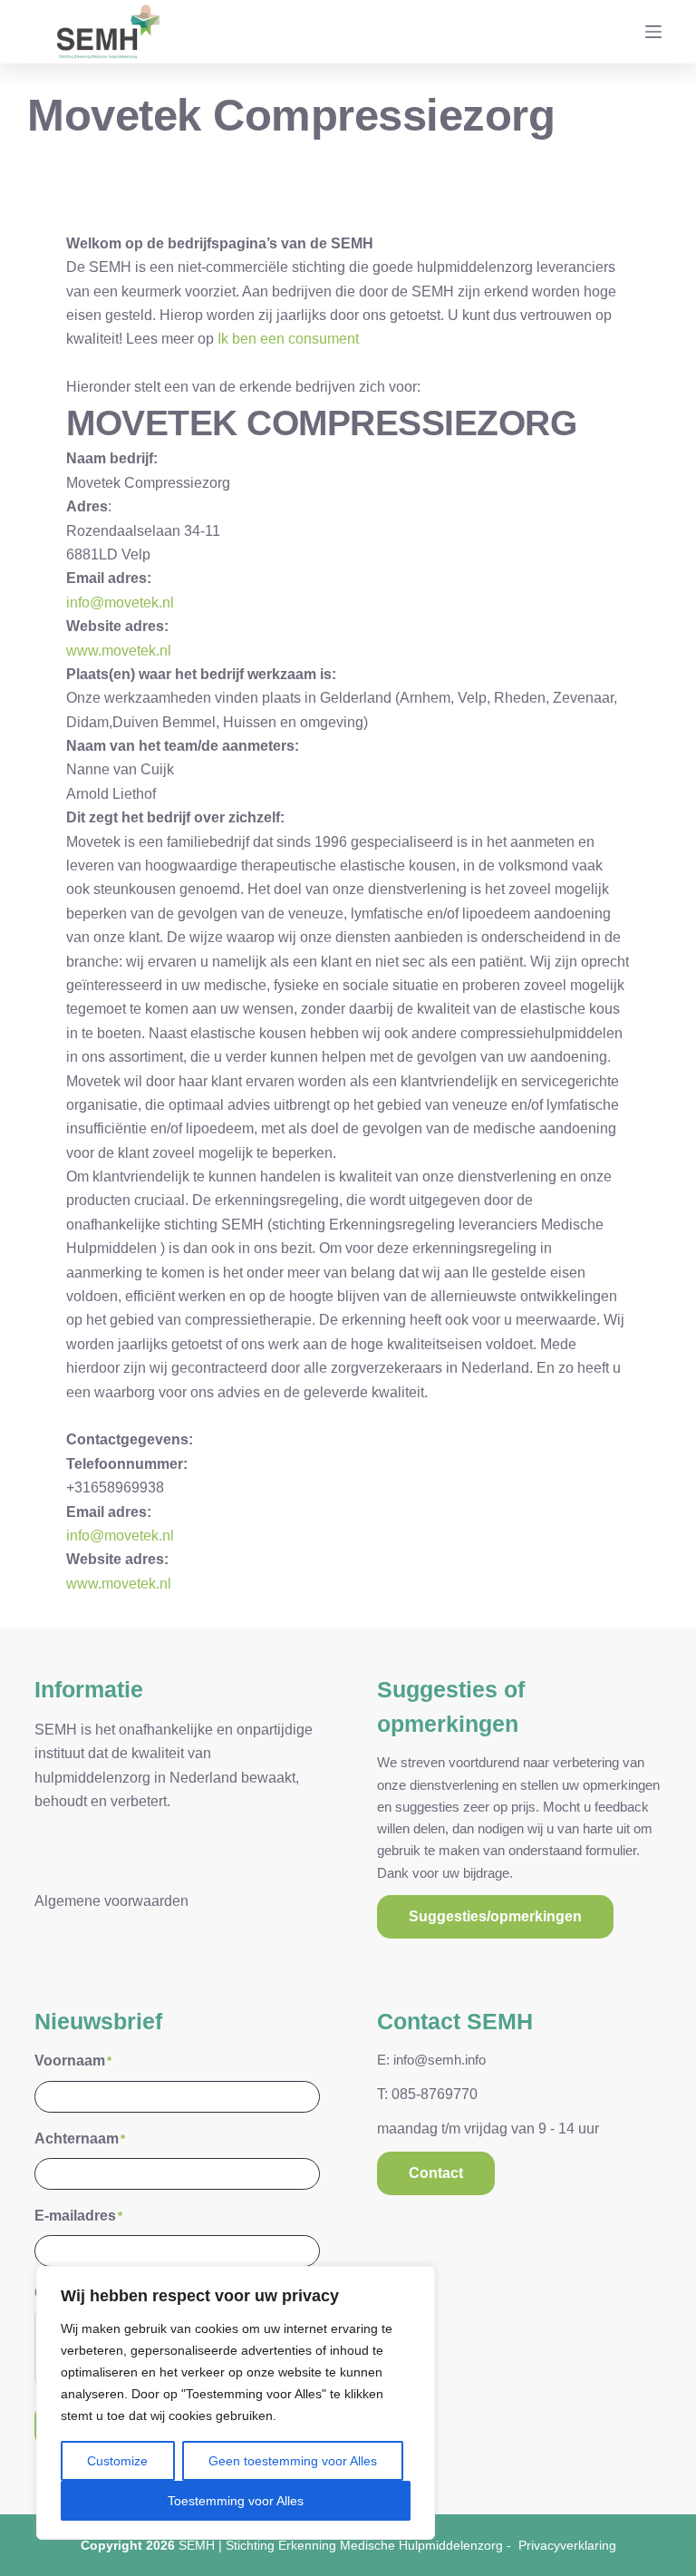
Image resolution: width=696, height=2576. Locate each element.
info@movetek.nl (120, 603)
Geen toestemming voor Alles (293, 2461)
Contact (436, 2173)
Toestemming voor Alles (236, 2501)
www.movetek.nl (119, 651)
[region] (236, 2403)
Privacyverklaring (567, 2545)
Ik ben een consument (288, 339)
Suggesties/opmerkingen (495, 1916)
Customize (117, 2461)
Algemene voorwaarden (111, 1901)
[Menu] (653, 32)
